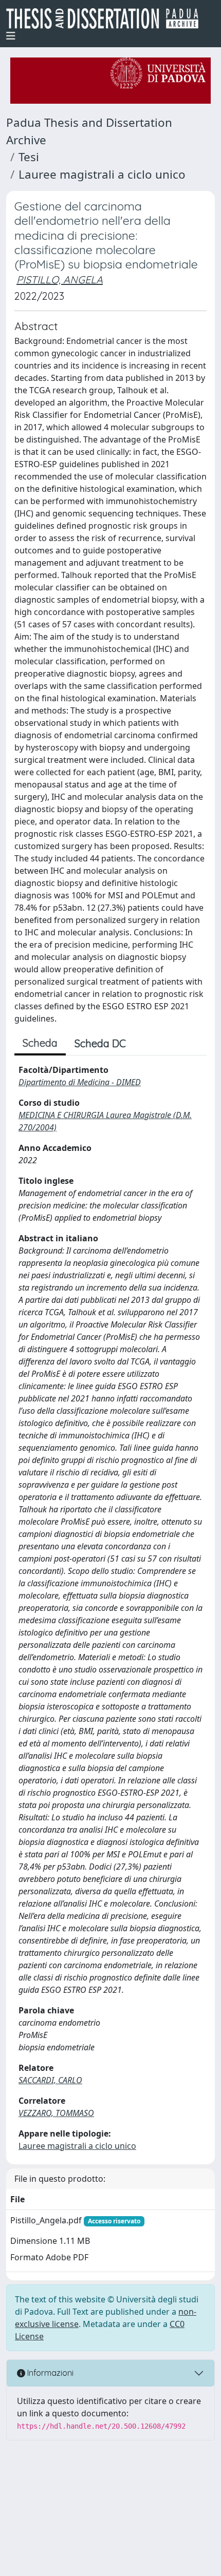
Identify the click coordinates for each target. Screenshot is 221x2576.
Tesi (29, 157)
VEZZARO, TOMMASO (56, 2113)
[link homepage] (106, 18)
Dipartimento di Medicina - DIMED (80, 1082)
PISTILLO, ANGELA (60, 280)
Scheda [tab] (40, 1043)
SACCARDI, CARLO (50, 2080)
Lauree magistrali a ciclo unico (102, 174)
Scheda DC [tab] (100, 1043)
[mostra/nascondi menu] (11, 36)
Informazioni (49, 2373)
